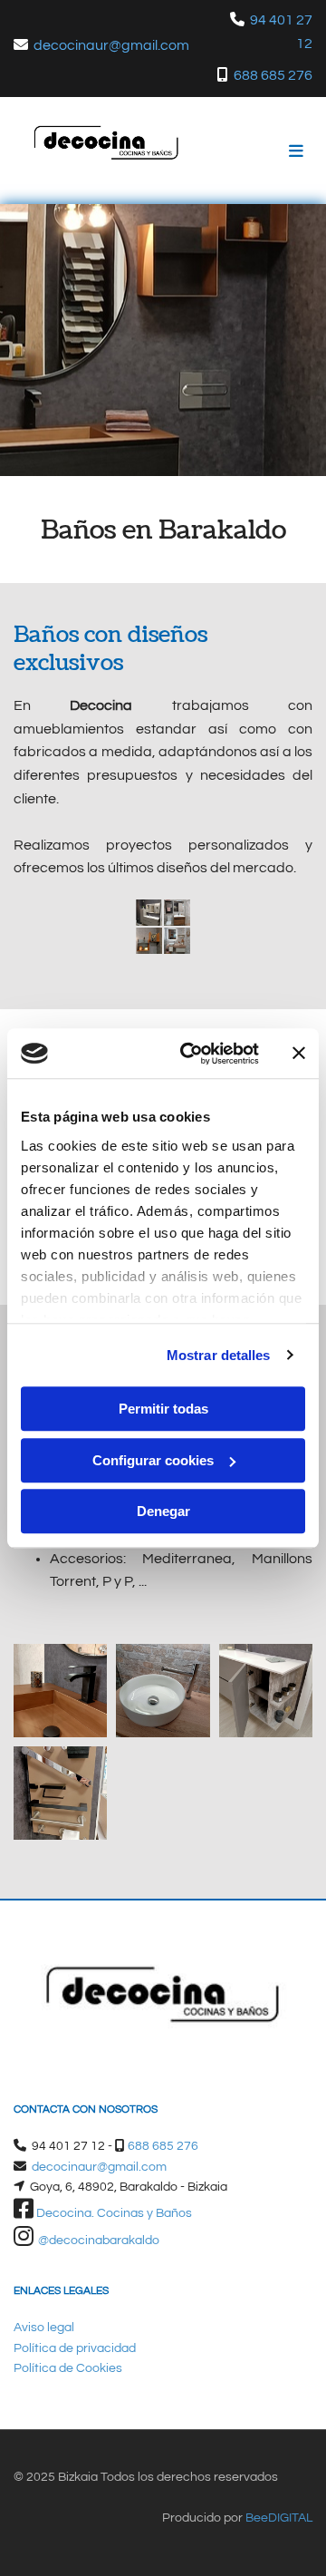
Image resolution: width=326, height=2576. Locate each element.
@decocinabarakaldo (99, 2241)
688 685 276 (273, 75)
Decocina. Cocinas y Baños (114, 2213)
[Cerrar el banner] (299, 1054)
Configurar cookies (153, 1460)
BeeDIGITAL (279, 2518)
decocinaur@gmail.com (111, 45)
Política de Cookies (68, 2368)
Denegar (163, 1511)
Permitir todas (163, 1409)
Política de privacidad (75, 2348)
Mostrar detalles (219, 1355)
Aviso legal (44, 2328)
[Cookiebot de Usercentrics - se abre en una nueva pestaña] (191, 1054)
